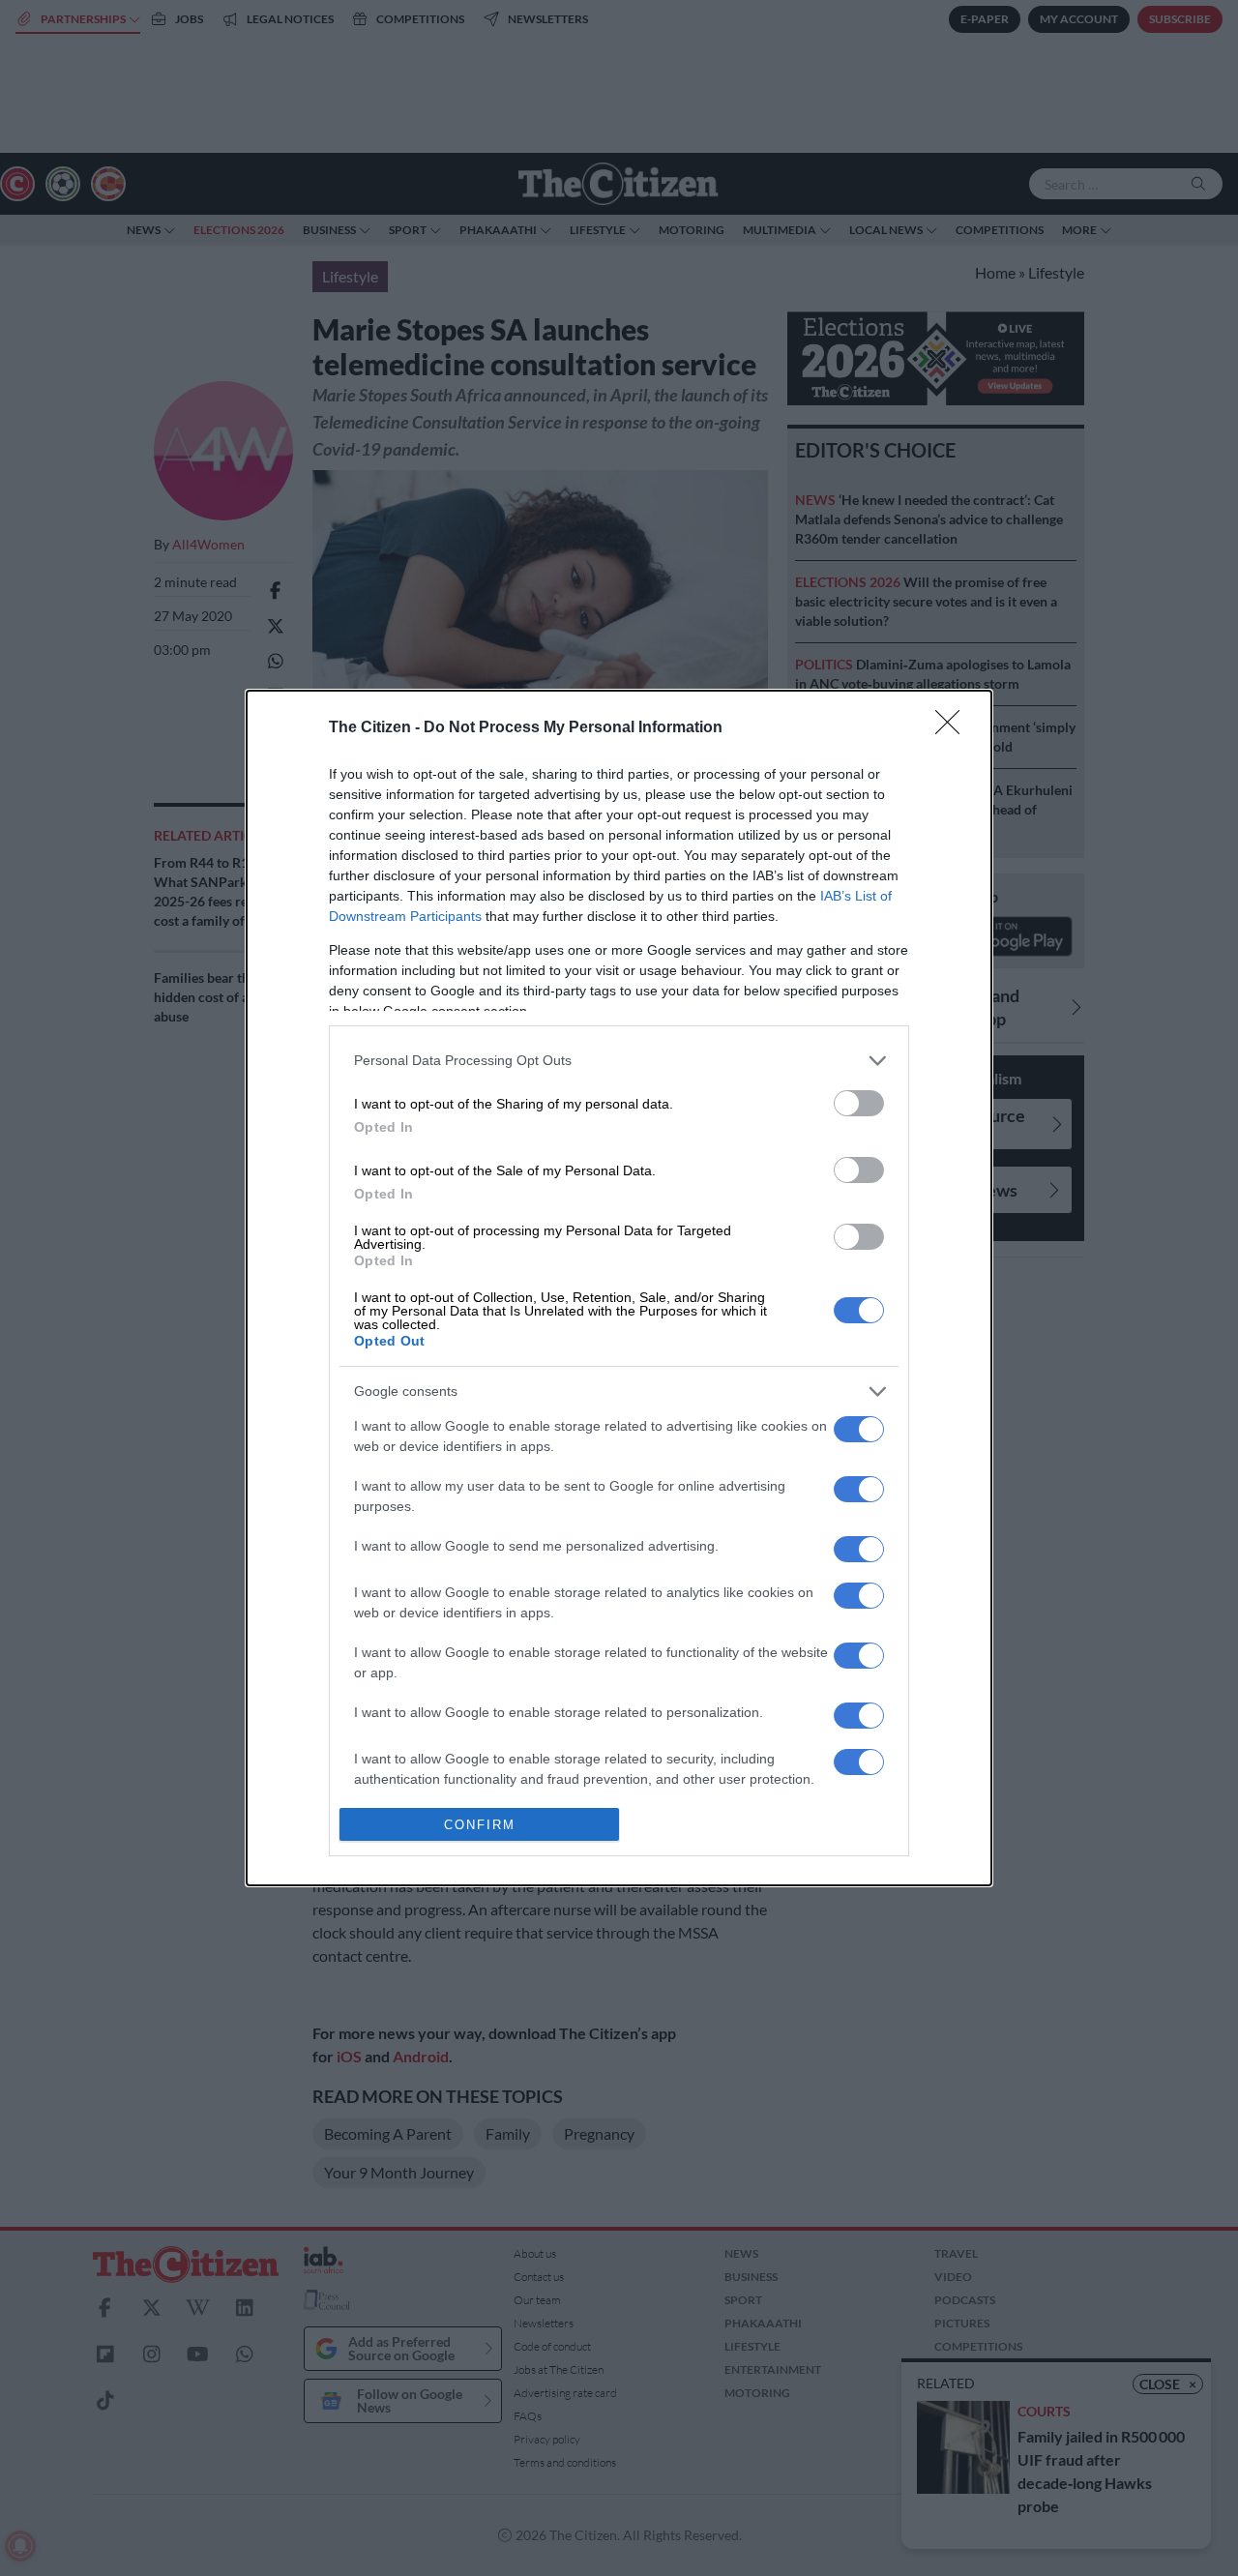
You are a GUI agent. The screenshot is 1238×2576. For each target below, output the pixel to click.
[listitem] (619, 1061)
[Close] (954, 728)
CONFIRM (480, 1825)
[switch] (859, 1103)
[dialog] (619, 1288)
